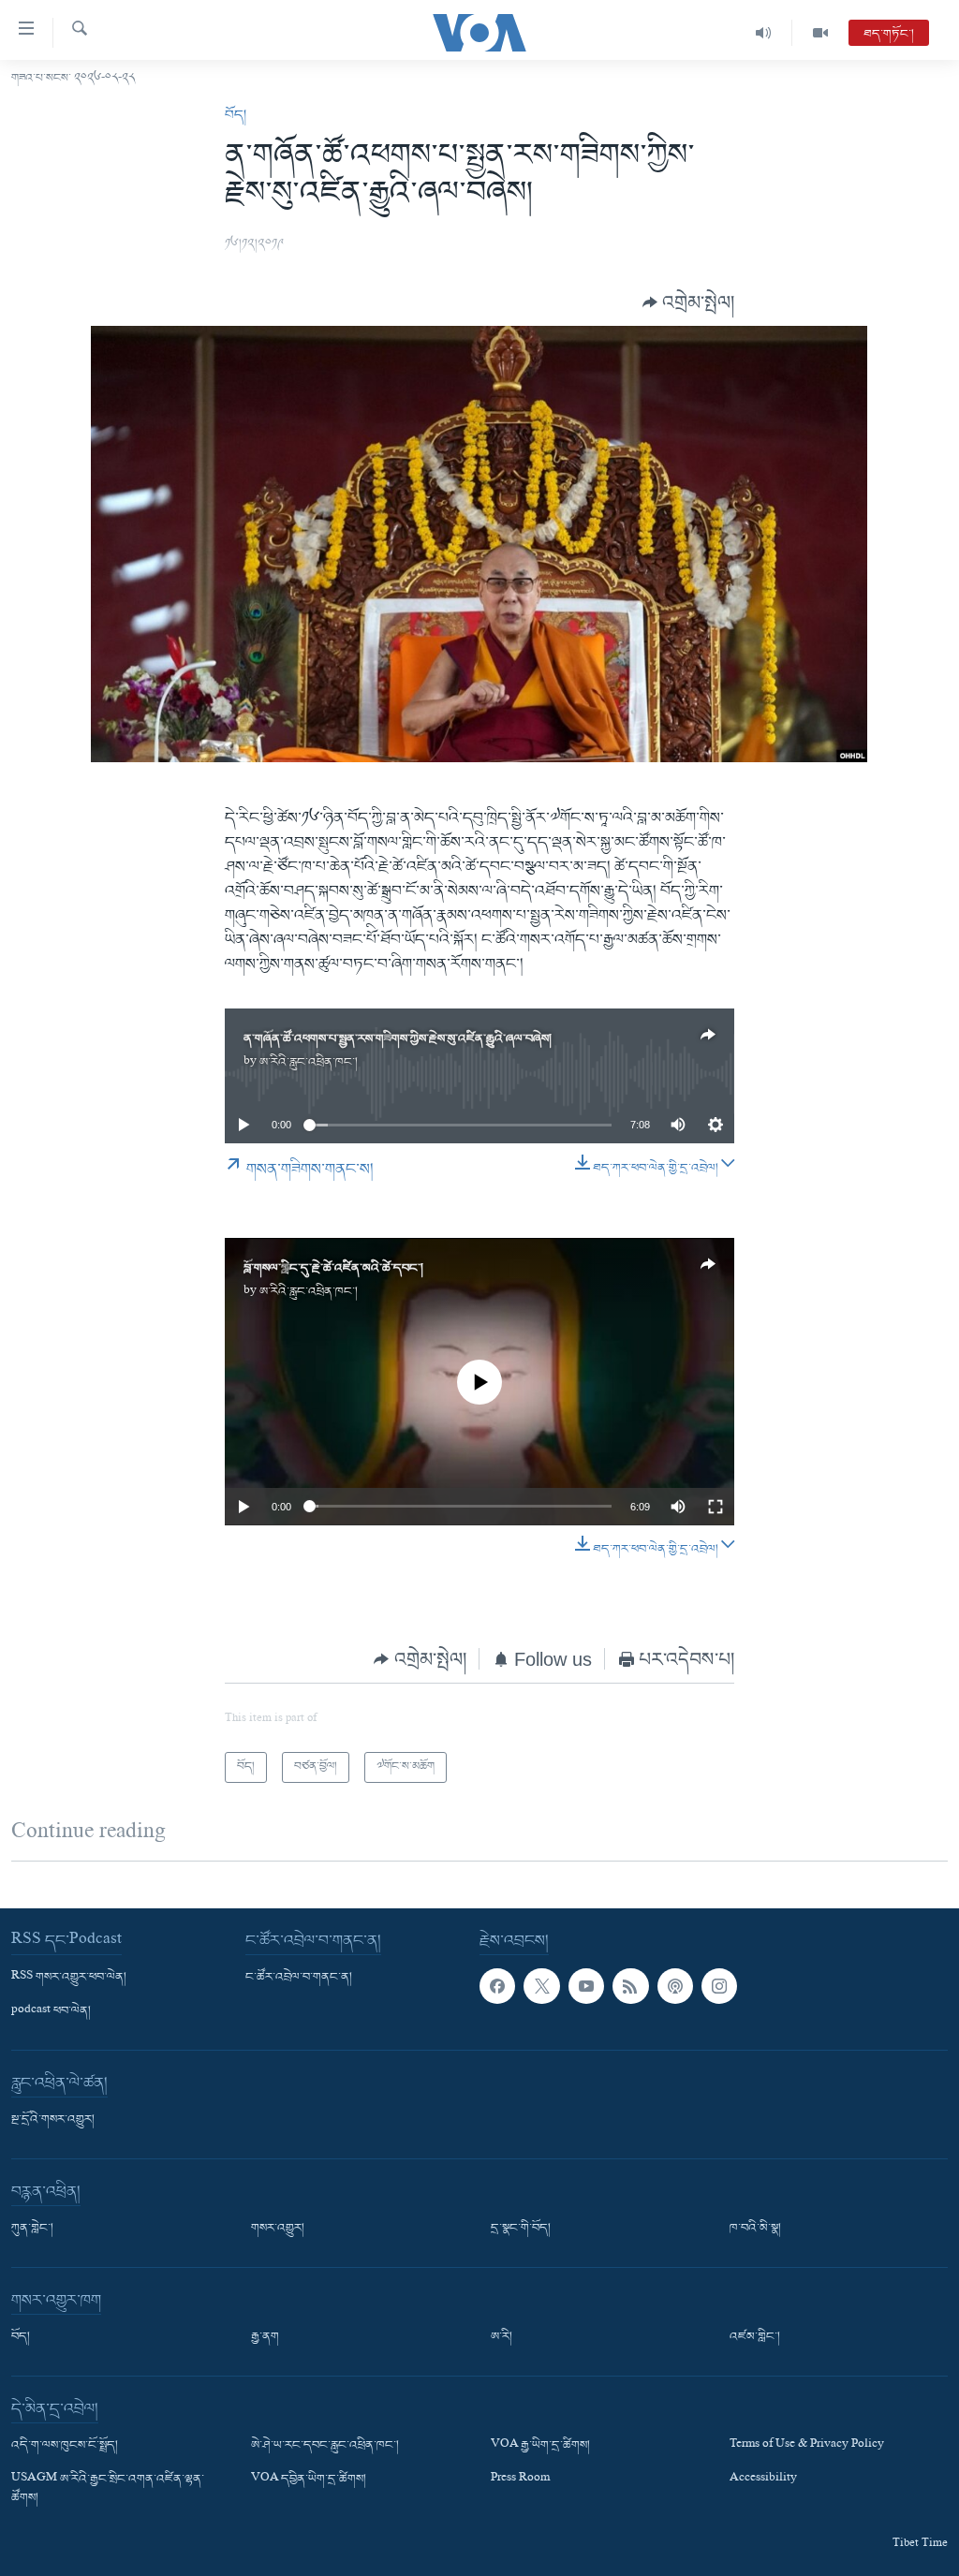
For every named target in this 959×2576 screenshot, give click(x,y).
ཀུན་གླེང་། (32, 2229)
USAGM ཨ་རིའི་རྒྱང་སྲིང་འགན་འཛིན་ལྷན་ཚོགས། (108, 2489)
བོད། (236, 115)
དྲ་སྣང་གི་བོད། (521, 2229)
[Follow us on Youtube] (586, 1986)
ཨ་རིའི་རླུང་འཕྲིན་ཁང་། (309, 1062)
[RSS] (630, 1986)
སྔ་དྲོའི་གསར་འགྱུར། (53, 2120)
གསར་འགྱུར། (278, 2229)
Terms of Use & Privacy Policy (807, 2446)
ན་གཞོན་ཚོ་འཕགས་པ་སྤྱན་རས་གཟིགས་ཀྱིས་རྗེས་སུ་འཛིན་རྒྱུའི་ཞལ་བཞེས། (398, 1039)
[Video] (820, 33)
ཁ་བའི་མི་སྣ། (755, 2229)
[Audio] (764, 33)
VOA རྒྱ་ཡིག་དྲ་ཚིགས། (540, 2446)
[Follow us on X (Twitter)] (541, 1986)
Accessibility (763, 2480)
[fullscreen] (716, 1507)
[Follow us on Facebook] (497, 1986)
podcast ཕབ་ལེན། (51, 2011)
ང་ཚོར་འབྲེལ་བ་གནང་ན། (299, 1978)
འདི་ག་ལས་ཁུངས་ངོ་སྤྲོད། (65, 2446)
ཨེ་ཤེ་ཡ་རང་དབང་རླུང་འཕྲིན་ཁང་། (325, 2446)
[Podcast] (675, 1986)
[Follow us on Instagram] (719, 1986)
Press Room (520, 2480)
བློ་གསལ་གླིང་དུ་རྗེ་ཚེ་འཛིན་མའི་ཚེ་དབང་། (333, 1268)
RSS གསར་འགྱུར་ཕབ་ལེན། (69, 1978)
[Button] (689, 302)
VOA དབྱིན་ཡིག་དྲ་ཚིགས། (309, 2480)
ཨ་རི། (502, 2337)
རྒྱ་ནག (265, 2337)
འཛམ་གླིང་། (755, 2337)
